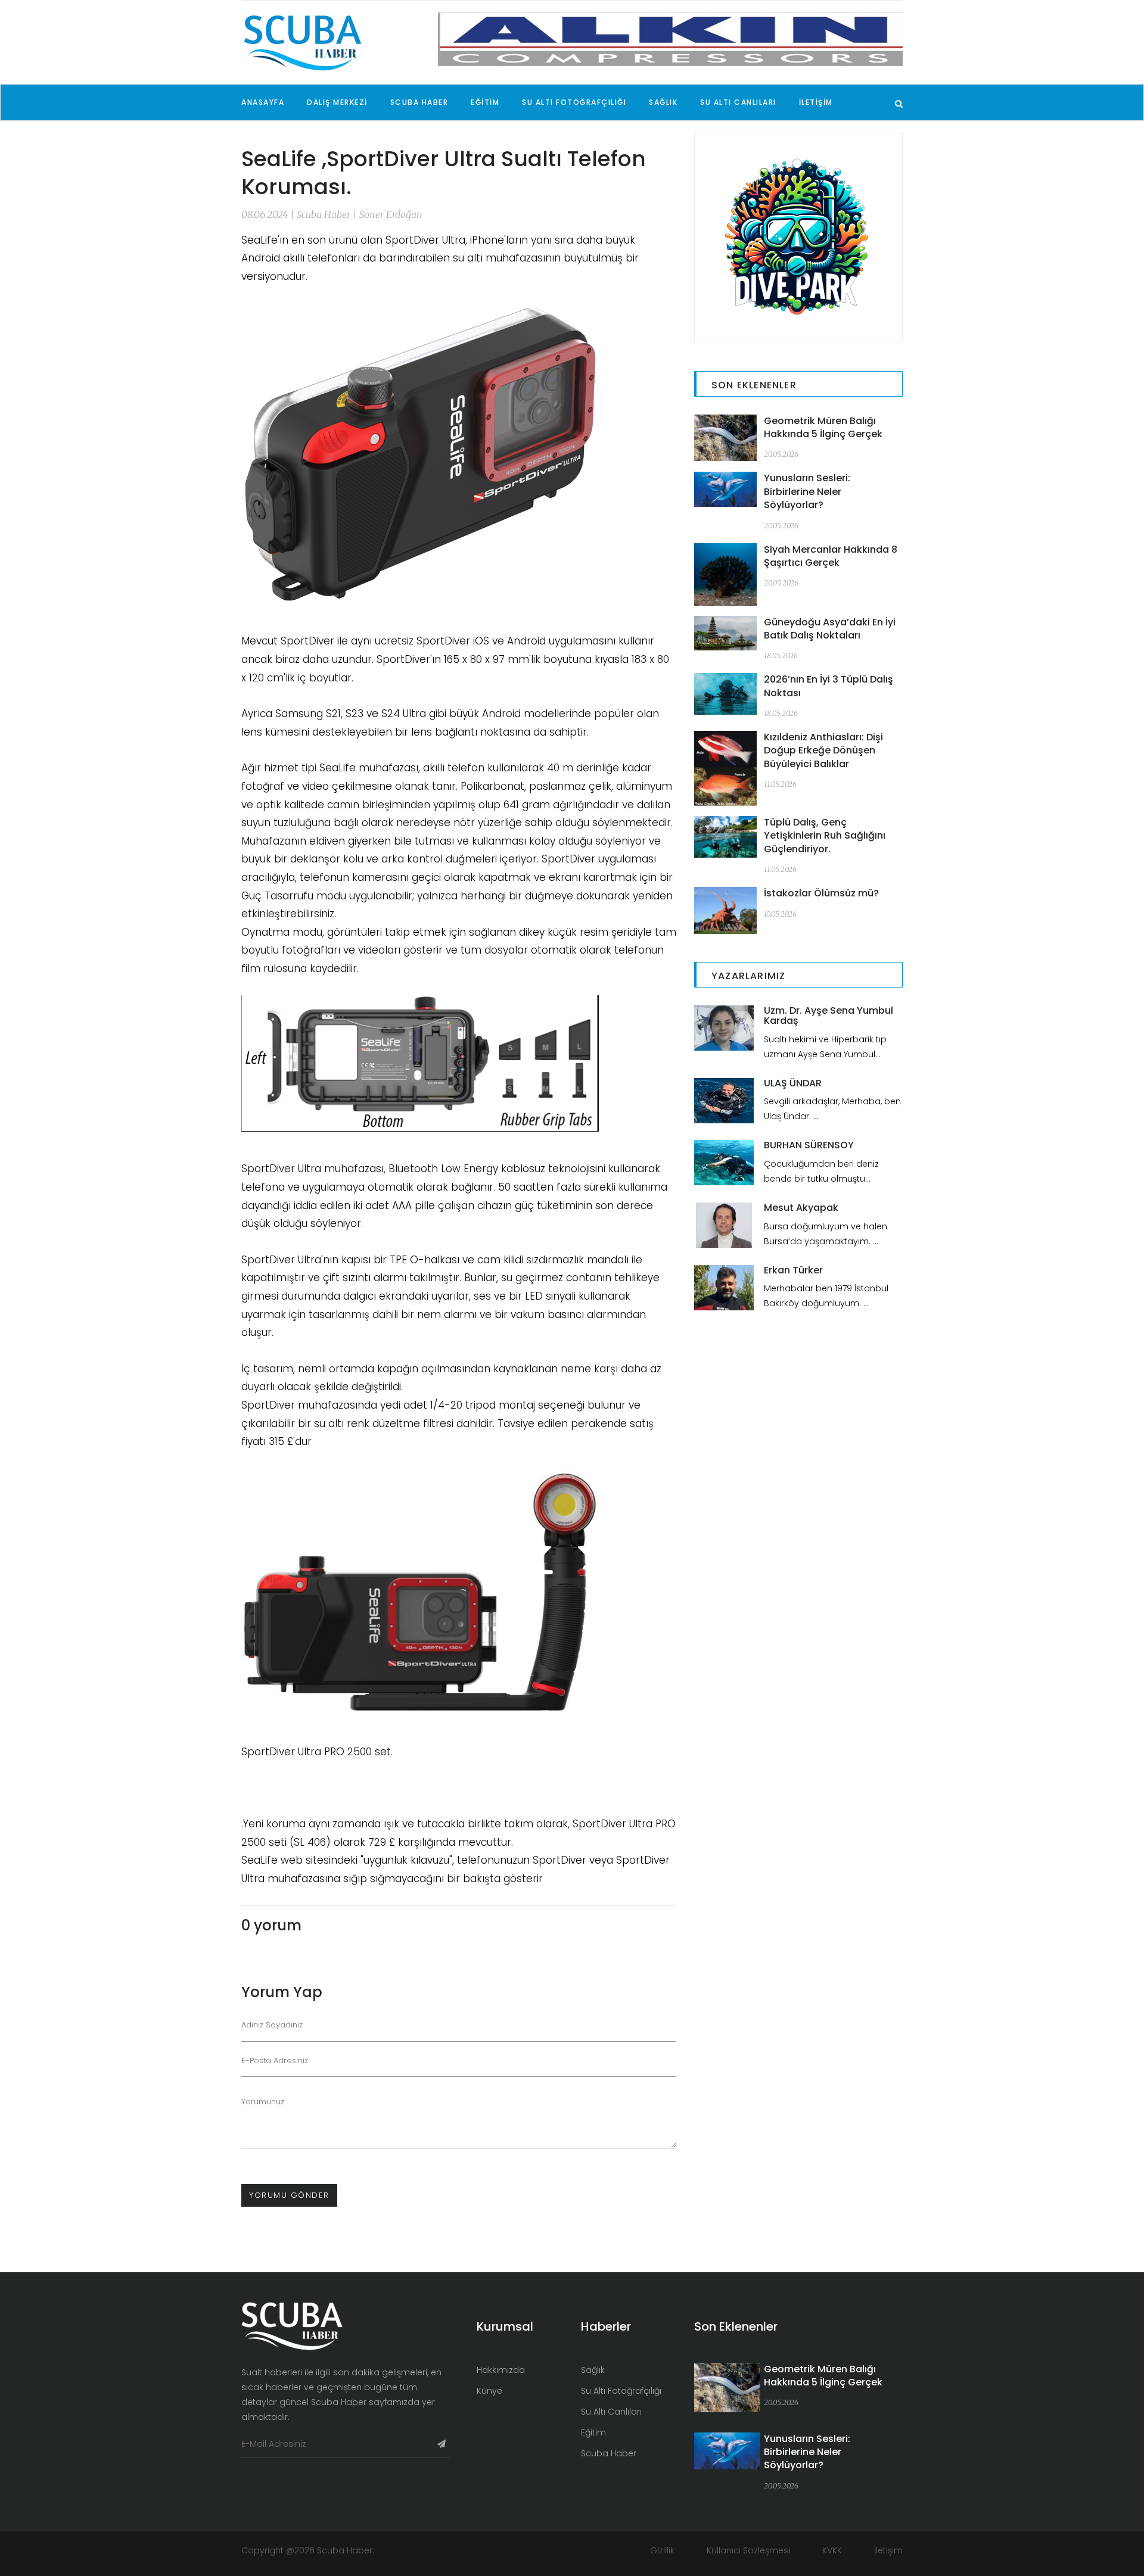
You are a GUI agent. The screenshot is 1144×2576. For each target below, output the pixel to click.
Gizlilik (662, 2550)
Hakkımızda (501, 2370)
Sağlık (593, 2370)
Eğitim (593, 2432)
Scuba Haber (609, 2453)
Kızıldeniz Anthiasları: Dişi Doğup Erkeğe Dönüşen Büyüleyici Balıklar (823, 750)
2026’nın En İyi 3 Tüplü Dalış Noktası (829, 686)
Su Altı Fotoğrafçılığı (621, 2391)
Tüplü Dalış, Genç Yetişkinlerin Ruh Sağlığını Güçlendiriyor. (825, 836)
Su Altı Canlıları (611, 2412)
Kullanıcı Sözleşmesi (750, 2550)
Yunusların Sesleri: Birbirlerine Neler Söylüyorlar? (807, 491)
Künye (489, 2391)
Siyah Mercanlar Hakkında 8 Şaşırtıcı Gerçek (831, 556)
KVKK (833, 2550)
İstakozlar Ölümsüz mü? (821, 893)
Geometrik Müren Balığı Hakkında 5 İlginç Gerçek (823, 427)
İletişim (888, 2550)
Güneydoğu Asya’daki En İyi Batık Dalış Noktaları (830, 629)
